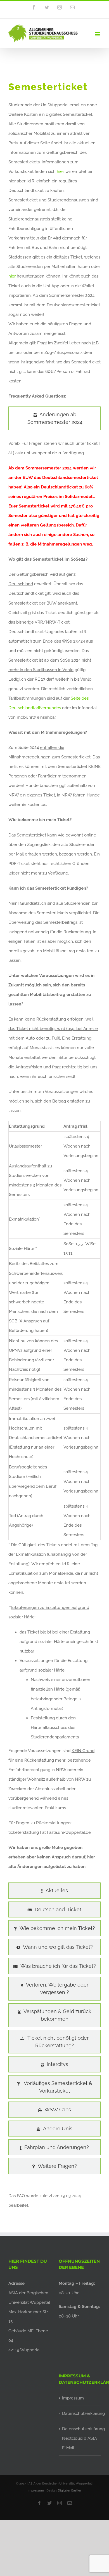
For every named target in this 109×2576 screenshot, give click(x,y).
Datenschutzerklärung (80, 2413)
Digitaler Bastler (70, 2491)
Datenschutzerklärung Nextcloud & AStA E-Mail (80, 2438)
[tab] (54, 418)
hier (60, 171)
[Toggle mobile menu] (98, 34)
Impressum (73, 2398)
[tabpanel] (54, 1158)
